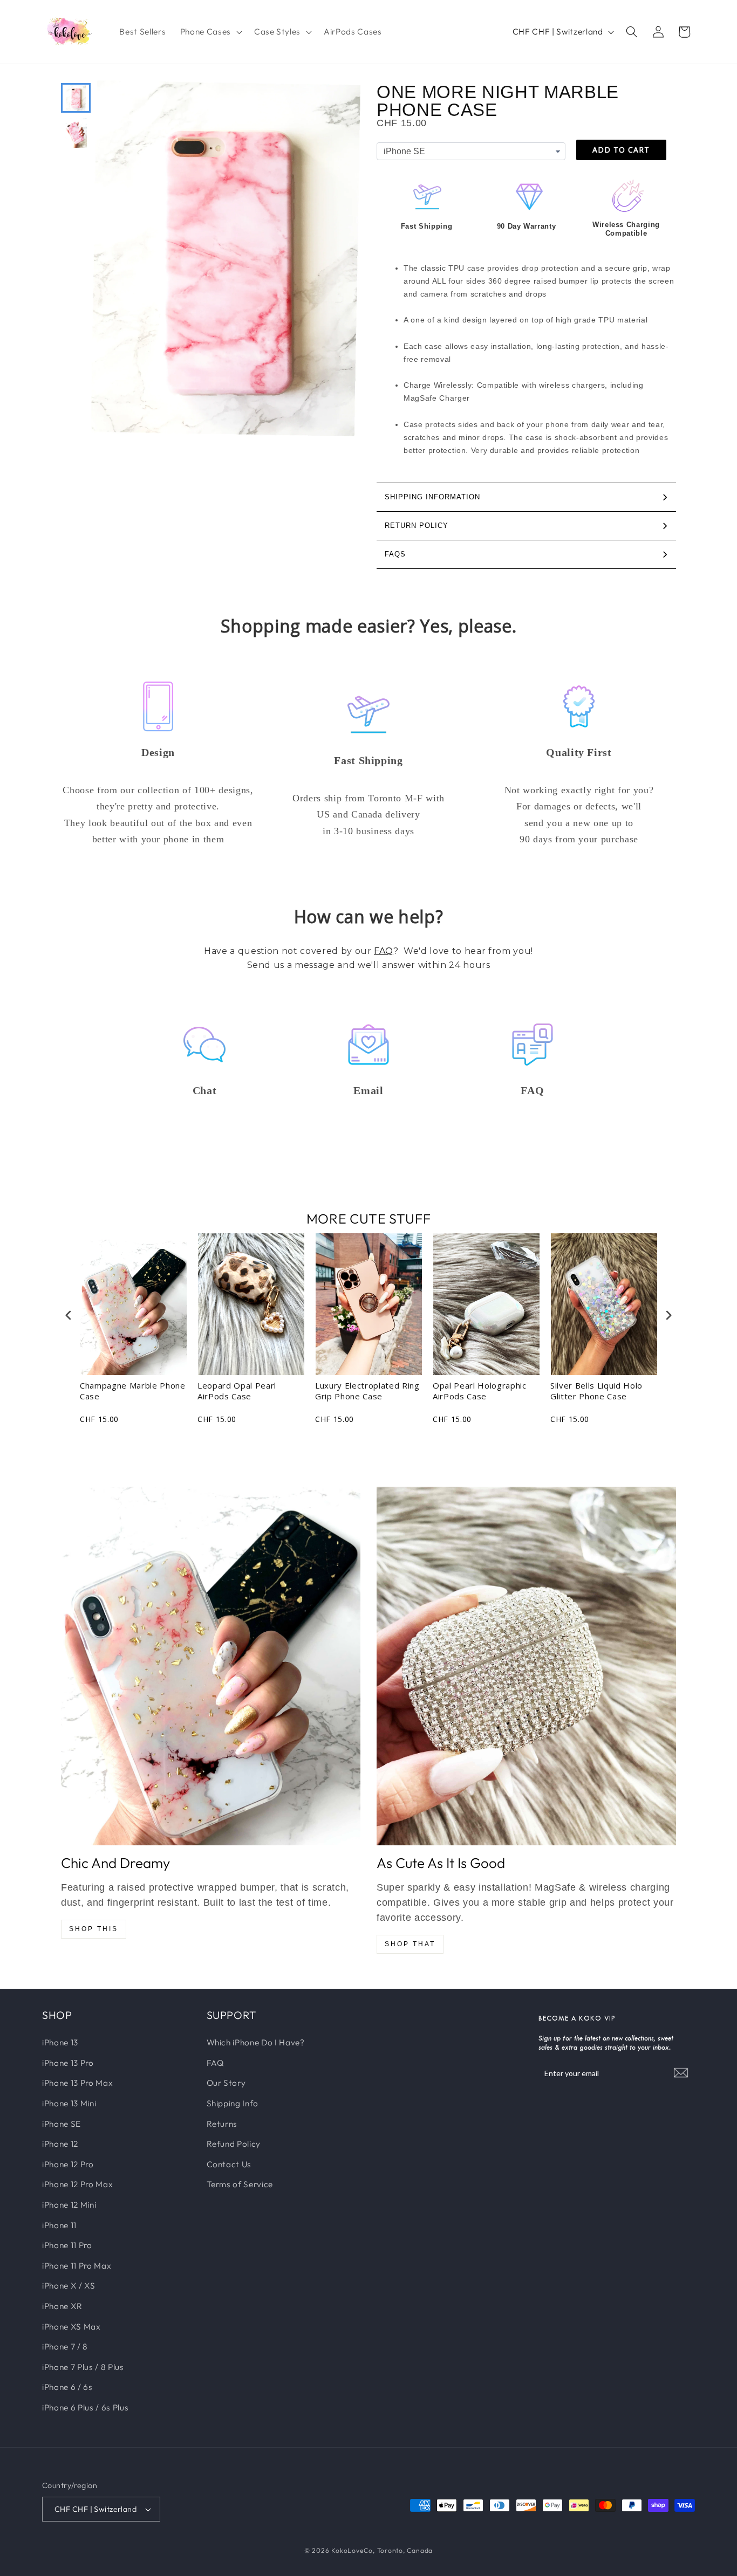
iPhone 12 (60, 2143)
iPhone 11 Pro (67, 2245)
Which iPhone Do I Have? (256, 2042)
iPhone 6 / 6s (67, 2387)
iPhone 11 (59, 2225)
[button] (210, 32)
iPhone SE (62, 2123)
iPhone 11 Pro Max (77, 2265)
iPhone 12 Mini (69, 2204)
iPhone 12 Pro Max (77, 2184)
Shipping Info (233, 2103)
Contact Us (229, 2164)
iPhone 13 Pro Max (77, 2083)
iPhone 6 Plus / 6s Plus (85, 2407)
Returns (222, 2123)
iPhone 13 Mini (69, 2103)
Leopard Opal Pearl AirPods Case (237, 1391)
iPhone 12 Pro (68, 2164)
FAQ (384, 951)
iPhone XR (62, 2306)
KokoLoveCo (352, 2550)
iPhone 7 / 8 (65, 2346)
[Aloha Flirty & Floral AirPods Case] (211, 1666)
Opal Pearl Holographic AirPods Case (480, 1391)
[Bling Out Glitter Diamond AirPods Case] (526, 1666)
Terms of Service (240, 2184)
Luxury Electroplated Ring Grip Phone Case (367, 1391)
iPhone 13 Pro (68, 2062)
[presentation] (69, 1316)
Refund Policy (234, 2143)
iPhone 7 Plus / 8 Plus (83, 2367)
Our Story (226, 2083)
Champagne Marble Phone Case (133, 1391)
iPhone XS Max (71, 2326)
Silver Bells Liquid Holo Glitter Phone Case (596, 1391)
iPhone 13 (60, 2042)
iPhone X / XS (69, 2286)
